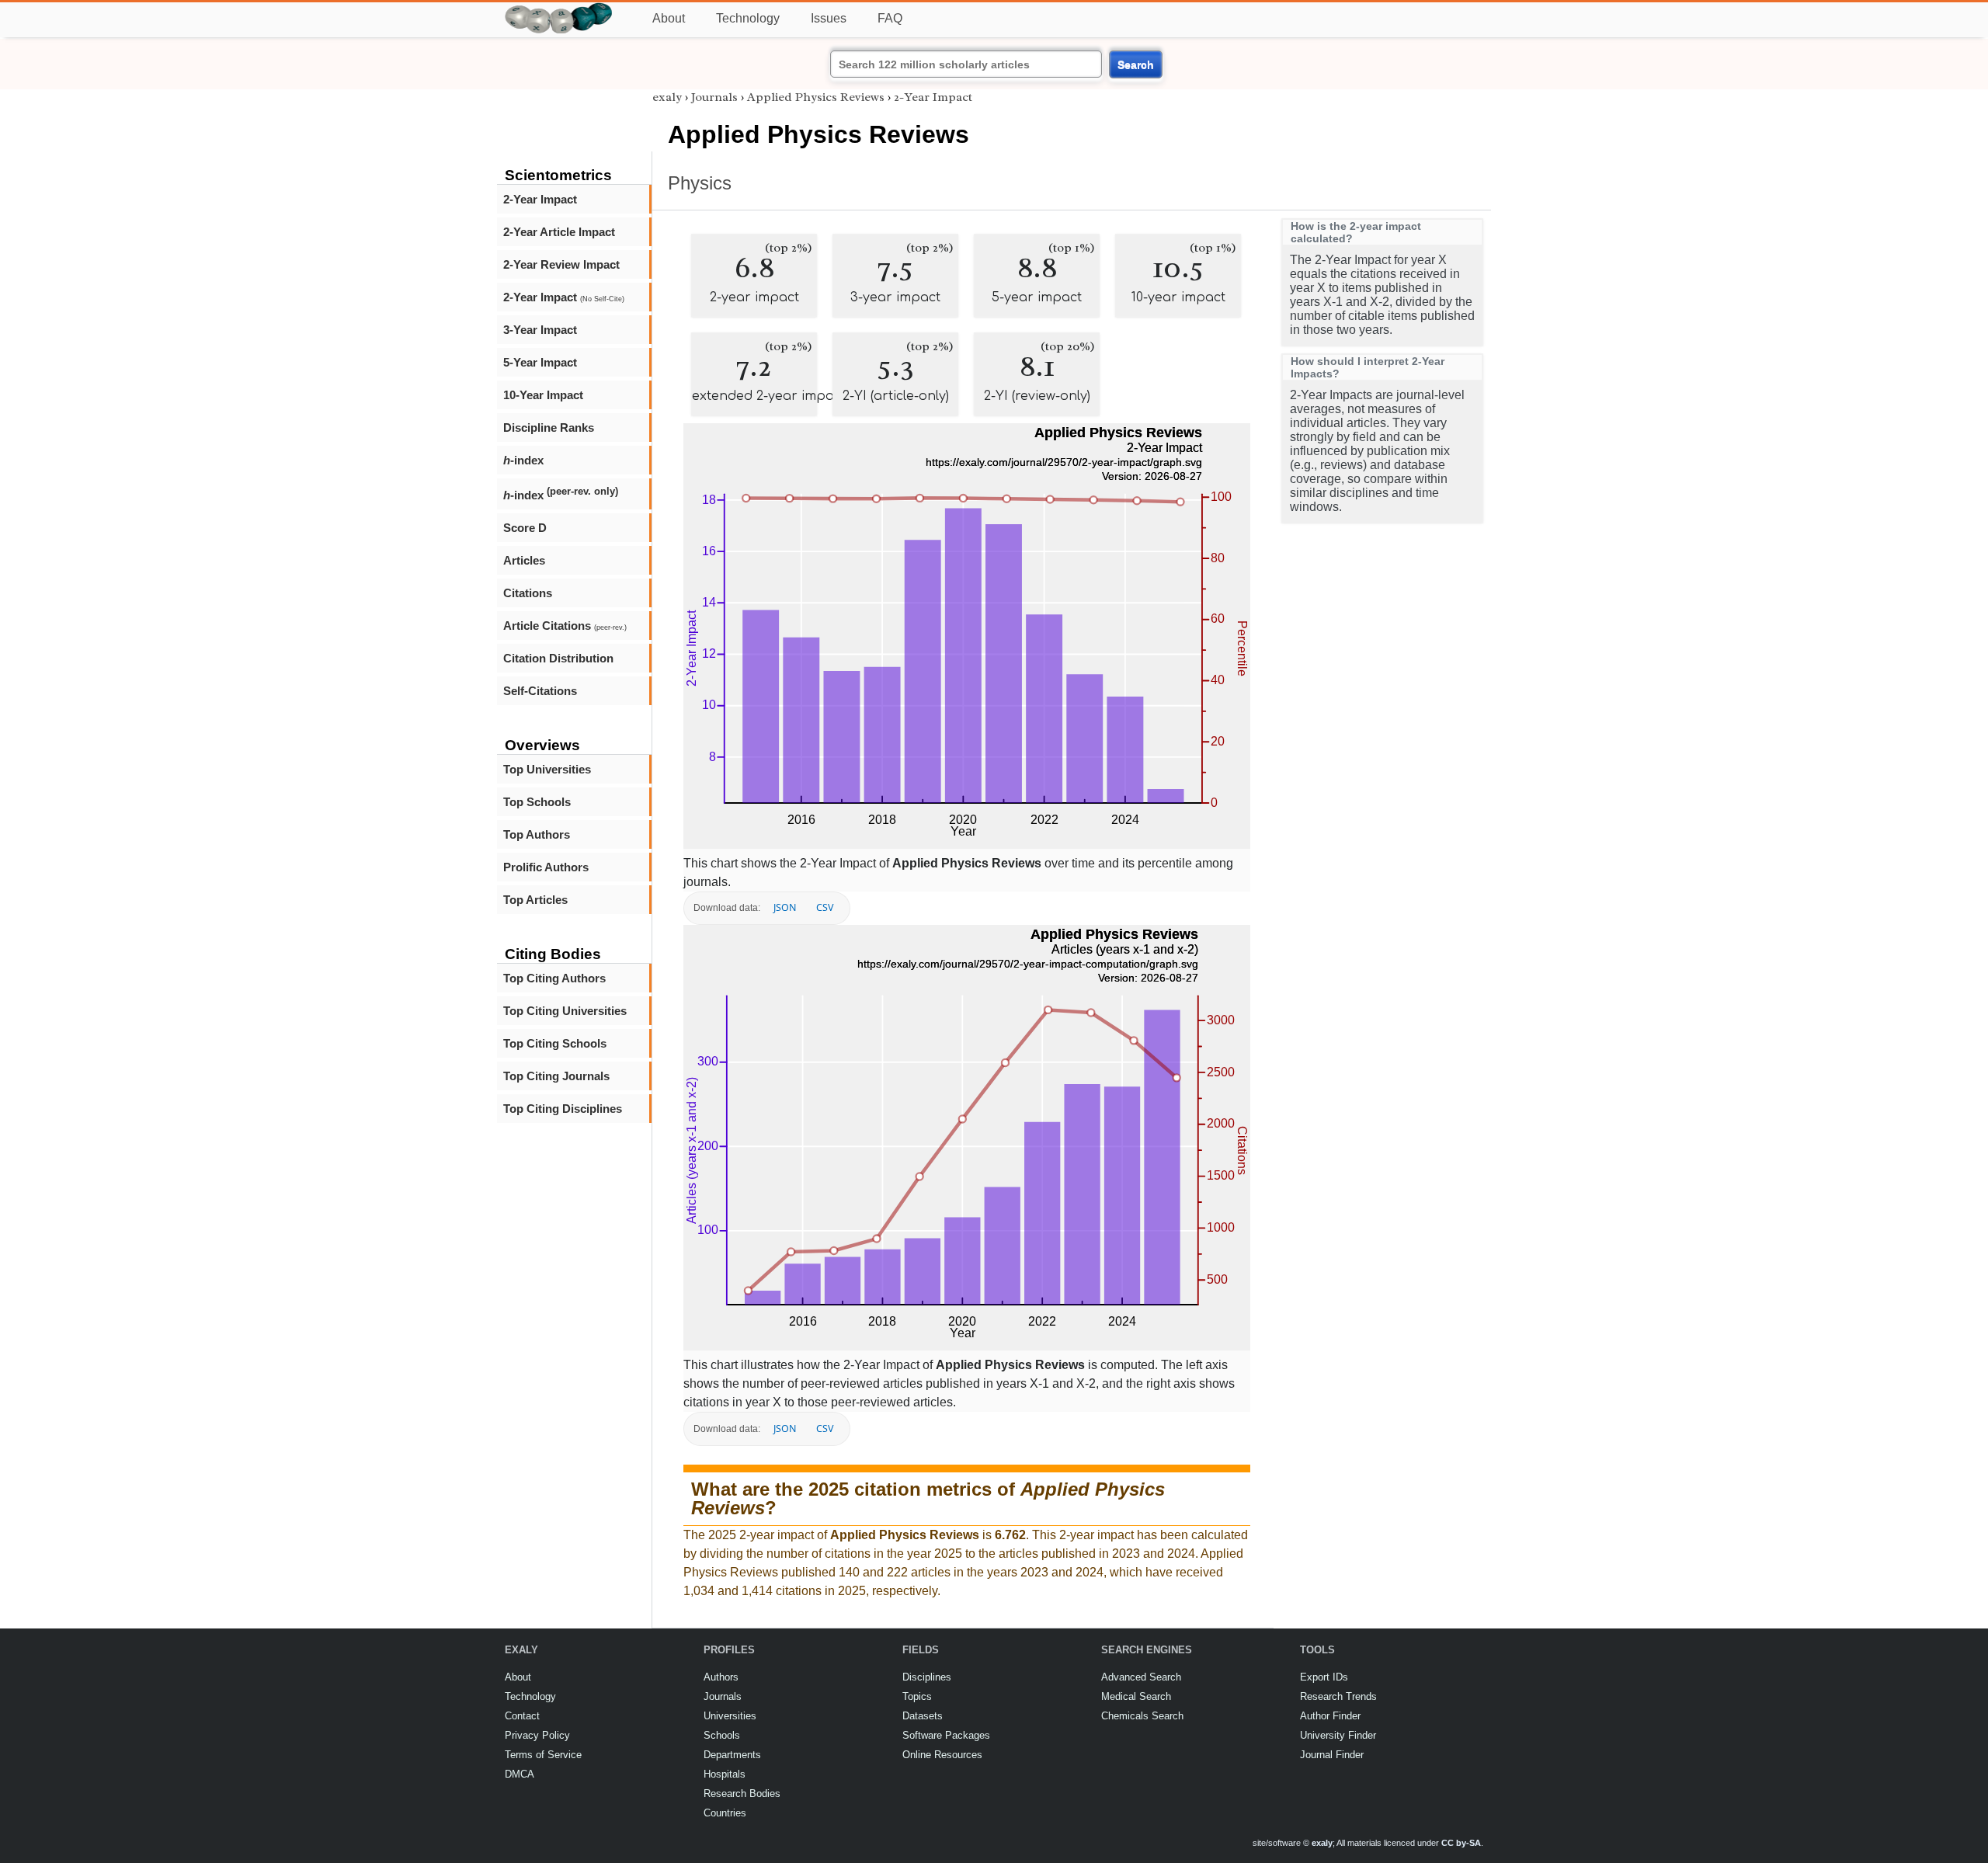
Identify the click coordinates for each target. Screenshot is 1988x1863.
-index (523, 460)
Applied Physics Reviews (816, 97)
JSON (785, 907)
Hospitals (725, 1774)
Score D (525, 528)
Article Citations (565, 626)
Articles (524, 560)
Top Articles (535, 900)
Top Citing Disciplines (563, 1109)
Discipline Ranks (549, 428)
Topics (917, 1696)
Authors (721, 1677)
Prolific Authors (546, 867)
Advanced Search (1141, 1677)
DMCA (520, 1774)
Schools (722, 1735)
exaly (667, 97)
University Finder (1338, 1735)
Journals (714, 97)
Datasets (923, 1716)
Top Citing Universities (565, 1011)
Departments (732, 1755)
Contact (522, 1716)
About (669, 18)
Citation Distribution (558, 658)
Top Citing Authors (554, 978)
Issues (829, 18)
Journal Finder (1332, 1755)
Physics (700, 183)
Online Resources (942, 1755)
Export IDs (1324, 1677)
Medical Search (1136, 1696)
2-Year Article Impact (559, 232)
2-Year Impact (540, 199)
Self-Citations (540, 691)
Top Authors (537, 834)
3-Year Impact (540, 330)
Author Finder (1330, 1716)
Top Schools (537, 802)
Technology (748, 18)
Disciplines (927, 1677)
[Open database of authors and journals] (559, 9)
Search (1136, 64)
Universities (730, 1716)
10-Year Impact (543, 395)
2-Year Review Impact (561, 264)
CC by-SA (1461, 1843)
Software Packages (946, 1735)
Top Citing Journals (556, 1076)
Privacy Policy (537, 1735)
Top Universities (547, 769)
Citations (528, 593)
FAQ (890, 18)
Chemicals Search (1142, 1716)
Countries (725, 1813)
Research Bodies (742, 1793)
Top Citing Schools (555, 1043)
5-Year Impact (540, 362)
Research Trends (1338, 1696)
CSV (825, 907)
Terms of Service (543, 1755)
